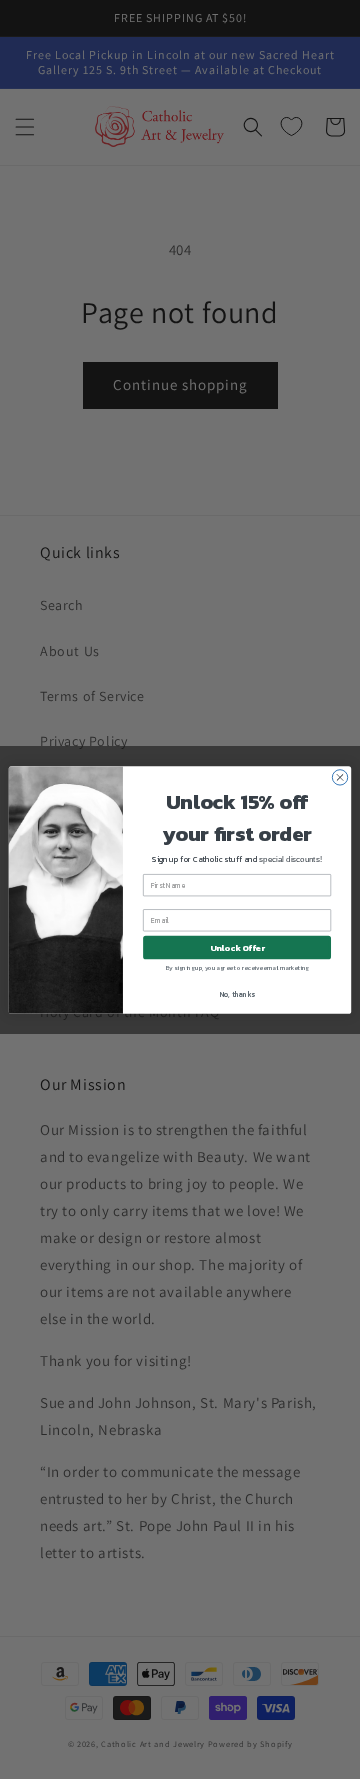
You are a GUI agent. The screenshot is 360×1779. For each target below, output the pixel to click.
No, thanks (237, 994)
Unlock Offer (237, 946)
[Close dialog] (339, 776)
